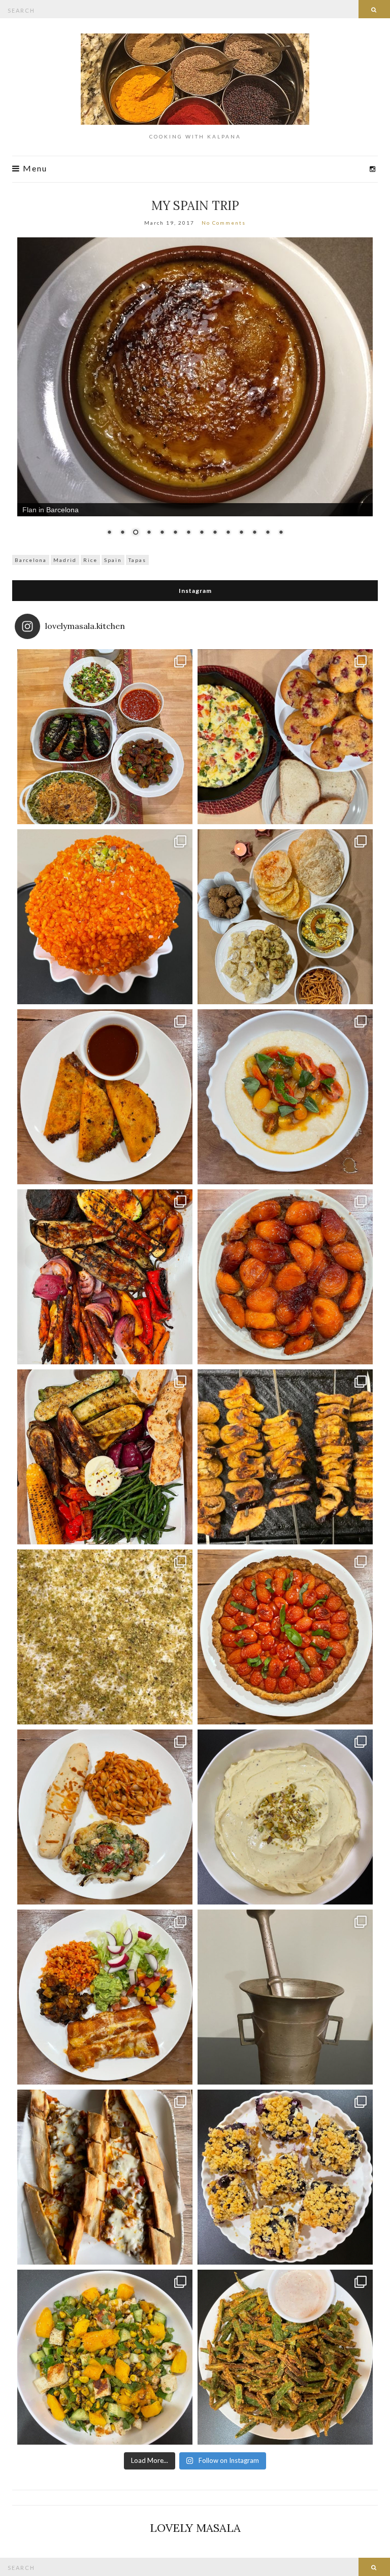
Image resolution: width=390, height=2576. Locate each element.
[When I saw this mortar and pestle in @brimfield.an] (285, 1997)
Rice (90, 560)
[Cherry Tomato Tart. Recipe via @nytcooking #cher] (285, 1637)
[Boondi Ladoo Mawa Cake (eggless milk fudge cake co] (105, 917)
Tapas (137, 560)
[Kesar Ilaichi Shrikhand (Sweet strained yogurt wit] (285, 1817)
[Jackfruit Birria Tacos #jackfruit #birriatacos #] (105, 1097)
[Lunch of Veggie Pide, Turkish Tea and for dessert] (105, 2177)
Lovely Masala (195, 2528)
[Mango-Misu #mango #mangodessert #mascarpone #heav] (105, 1637)
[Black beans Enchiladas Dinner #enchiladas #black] (105, 1997)
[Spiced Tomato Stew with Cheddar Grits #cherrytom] (285, 1097)
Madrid (65, 560)
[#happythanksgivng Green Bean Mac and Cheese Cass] (105, 737)
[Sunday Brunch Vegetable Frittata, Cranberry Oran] (285, 737)
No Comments (224, 223)
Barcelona (31, 560)
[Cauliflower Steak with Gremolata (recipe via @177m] (105, 1817)
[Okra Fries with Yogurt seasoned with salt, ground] (285, 2357)
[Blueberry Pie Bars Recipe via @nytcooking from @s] (285, 2177)
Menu (34, 169)
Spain (113, 560)
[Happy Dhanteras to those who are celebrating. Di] (285, 917)
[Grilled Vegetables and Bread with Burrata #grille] (105, 1457)
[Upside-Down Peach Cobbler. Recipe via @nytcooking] (285, 1277)
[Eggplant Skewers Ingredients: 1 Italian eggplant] (285, 1457)
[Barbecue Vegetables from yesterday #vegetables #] (105, 1277)
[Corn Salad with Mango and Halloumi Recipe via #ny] (105, 2357)
